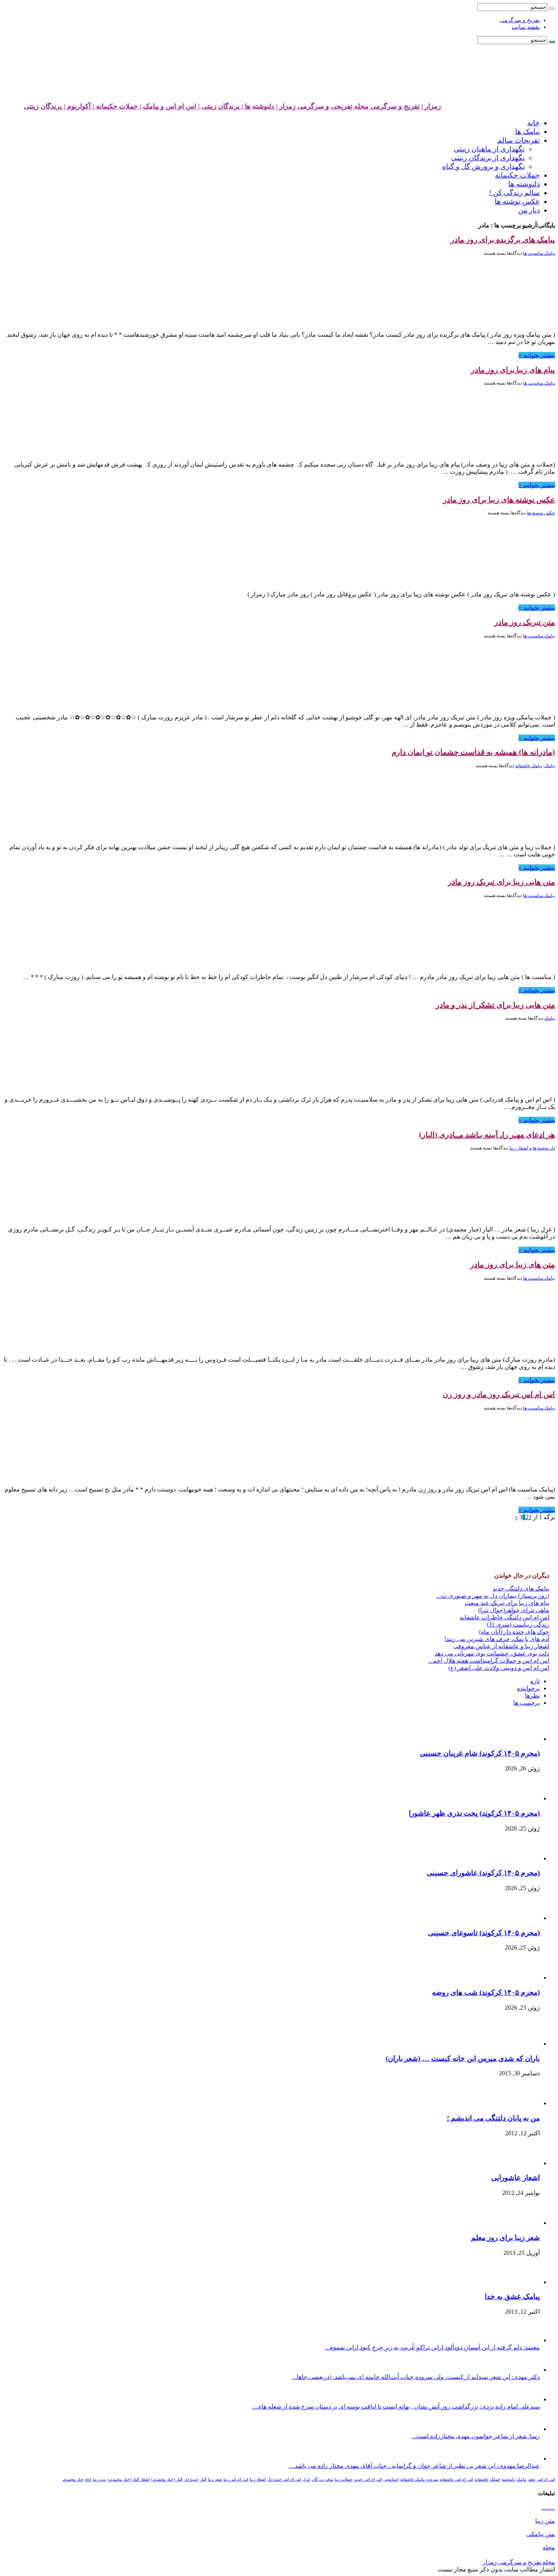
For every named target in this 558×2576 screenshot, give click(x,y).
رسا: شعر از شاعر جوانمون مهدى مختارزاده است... (476, 2436)
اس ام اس (546, 2479)
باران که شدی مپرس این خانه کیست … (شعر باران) (463, 2058)
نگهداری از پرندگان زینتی (488, 158)
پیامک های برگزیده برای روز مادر (503, 240)
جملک (495, 2479)
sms (88, 2479)
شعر (531, 2479)
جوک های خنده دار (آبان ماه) (514, 1632)
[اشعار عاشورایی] (519, 2163)
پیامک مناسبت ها (539, 253)
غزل (306, 2479)
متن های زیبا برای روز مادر (513, 1264)
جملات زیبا (344, 2479)
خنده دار (191, 2479)
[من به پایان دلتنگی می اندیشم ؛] (522, 2103)
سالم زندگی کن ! (514, 193)
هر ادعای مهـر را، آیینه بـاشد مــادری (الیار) (487, 1135)
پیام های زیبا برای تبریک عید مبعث (507, 1603)
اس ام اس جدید (368, 2479)
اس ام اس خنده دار (284, 2479)
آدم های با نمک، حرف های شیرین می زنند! (497, 1639)
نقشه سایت (526, 27)
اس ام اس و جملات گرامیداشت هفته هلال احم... (489, 1661)
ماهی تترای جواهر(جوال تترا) (514, 1610)
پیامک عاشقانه (529, 766)
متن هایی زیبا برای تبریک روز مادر (501, 882)
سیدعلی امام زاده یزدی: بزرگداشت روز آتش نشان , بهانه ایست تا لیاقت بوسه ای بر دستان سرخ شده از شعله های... (396, 2407)
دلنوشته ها (524, 184)
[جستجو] (552, 9)
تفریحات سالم (519, 140)
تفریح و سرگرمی (520, 20)
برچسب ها (526, 1703)
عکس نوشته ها (517, 201)
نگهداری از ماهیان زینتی (489, 149)
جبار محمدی (73, 2479)
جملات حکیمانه (517, 175)
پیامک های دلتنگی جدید (521, 1588)
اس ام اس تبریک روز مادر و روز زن (499, 1394)
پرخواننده (528, 1688)
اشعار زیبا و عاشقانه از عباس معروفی (501, 1646)
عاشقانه (482, 2479)
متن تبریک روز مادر (525, 622)
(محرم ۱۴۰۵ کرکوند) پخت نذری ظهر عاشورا (474, 1813)
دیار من (529, 210)
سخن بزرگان (322, 2479)
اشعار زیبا (258, 2479)
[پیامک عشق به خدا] (519, 2282)
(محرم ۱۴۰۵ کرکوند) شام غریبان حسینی (480, 1753)
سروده (432, 2479)
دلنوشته (508, 2479)
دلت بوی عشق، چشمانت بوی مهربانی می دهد (492, 1653)
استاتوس (391, 2479)
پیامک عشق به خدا (512, 2296)
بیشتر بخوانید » (537, 355)
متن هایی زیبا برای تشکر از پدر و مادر (495, 1005)
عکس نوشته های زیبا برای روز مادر (499, 500)
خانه (534, 123)
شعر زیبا (215, 2479)
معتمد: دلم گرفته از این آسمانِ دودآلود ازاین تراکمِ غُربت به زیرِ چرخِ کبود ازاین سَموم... (432, 2347)
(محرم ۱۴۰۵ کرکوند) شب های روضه (486, 1992)
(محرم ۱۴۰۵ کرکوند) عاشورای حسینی (483, 1873)
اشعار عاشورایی (515, 2178)
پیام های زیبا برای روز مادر (513, 370)
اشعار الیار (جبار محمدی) (128, 2479)
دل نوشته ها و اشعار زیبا (532, 1148)
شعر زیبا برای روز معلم (505, 2238)
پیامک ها (527, 132)
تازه (535, 1681)
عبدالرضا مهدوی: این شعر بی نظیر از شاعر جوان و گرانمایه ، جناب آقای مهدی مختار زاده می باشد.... (414, 2466)
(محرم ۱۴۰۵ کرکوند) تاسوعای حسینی (484, 1933)
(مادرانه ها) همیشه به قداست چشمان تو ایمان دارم (473, 752)
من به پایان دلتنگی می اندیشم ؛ (493, 2118)
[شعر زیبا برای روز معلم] (521, 2223)
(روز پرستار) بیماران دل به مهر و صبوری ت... (493, 1596)
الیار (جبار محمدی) (167, 2479)
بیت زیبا (99, 2479)
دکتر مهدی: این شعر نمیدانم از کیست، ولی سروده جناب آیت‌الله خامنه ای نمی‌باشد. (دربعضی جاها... (416, 2377)
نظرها (532, 1696)
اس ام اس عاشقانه (456, 2479)
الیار (203, 2479)
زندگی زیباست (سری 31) (518, 1625)
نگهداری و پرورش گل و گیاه (483, 166)
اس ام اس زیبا (236, 2479)
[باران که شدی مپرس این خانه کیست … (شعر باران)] (519, 2044)
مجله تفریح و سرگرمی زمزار (519, 2562)
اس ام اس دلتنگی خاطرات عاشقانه (504, 1617)
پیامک (550, 766)
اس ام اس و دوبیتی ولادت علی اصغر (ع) (499, 1668)
